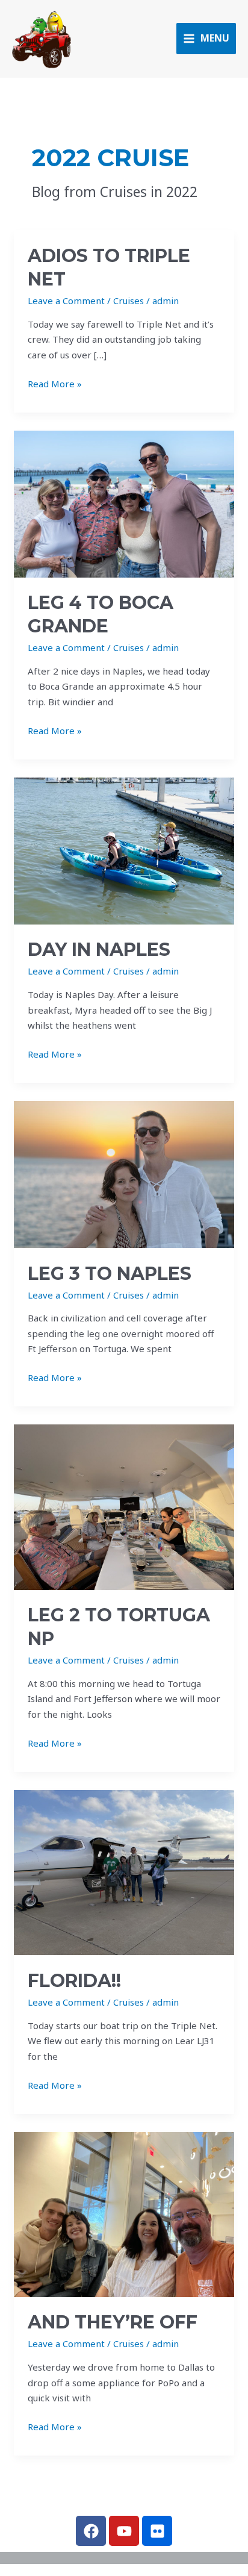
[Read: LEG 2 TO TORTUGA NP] (124, 1506)
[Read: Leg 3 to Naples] (124, 1173)
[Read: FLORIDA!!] (124, 1871)
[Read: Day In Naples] (124, 850)
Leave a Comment (66, 301)
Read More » (55, 383)
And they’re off (113, 2322)
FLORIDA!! (74, 1981)
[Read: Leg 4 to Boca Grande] (124, 503)
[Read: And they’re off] (124, 2213)
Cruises (129, 301)
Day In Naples (99, 950)
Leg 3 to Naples (110, 1274)
